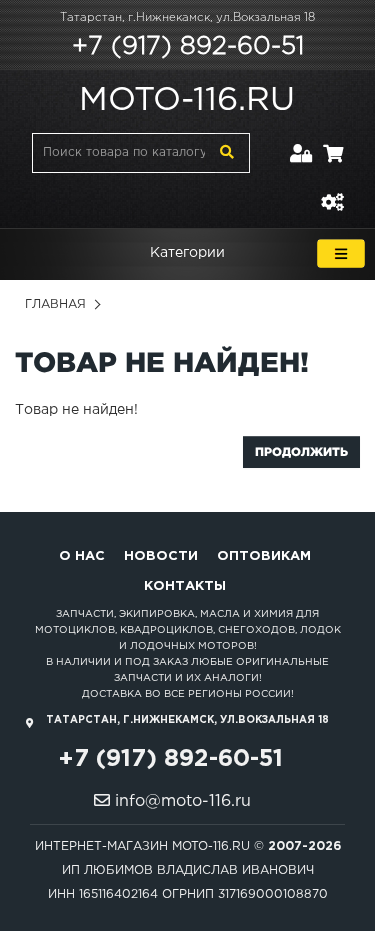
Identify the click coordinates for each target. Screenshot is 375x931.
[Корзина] (333, 141)
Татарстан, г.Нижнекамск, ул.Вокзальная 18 (187, 18)
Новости (161, 556)
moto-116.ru (187, 101)
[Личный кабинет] (301, 141)
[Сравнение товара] (332, 190)
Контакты (185, 586)
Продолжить (301, 451)
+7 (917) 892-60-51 (188, 47)
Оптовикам (264, 556)
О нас (82, 556)
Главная (55, 304)
